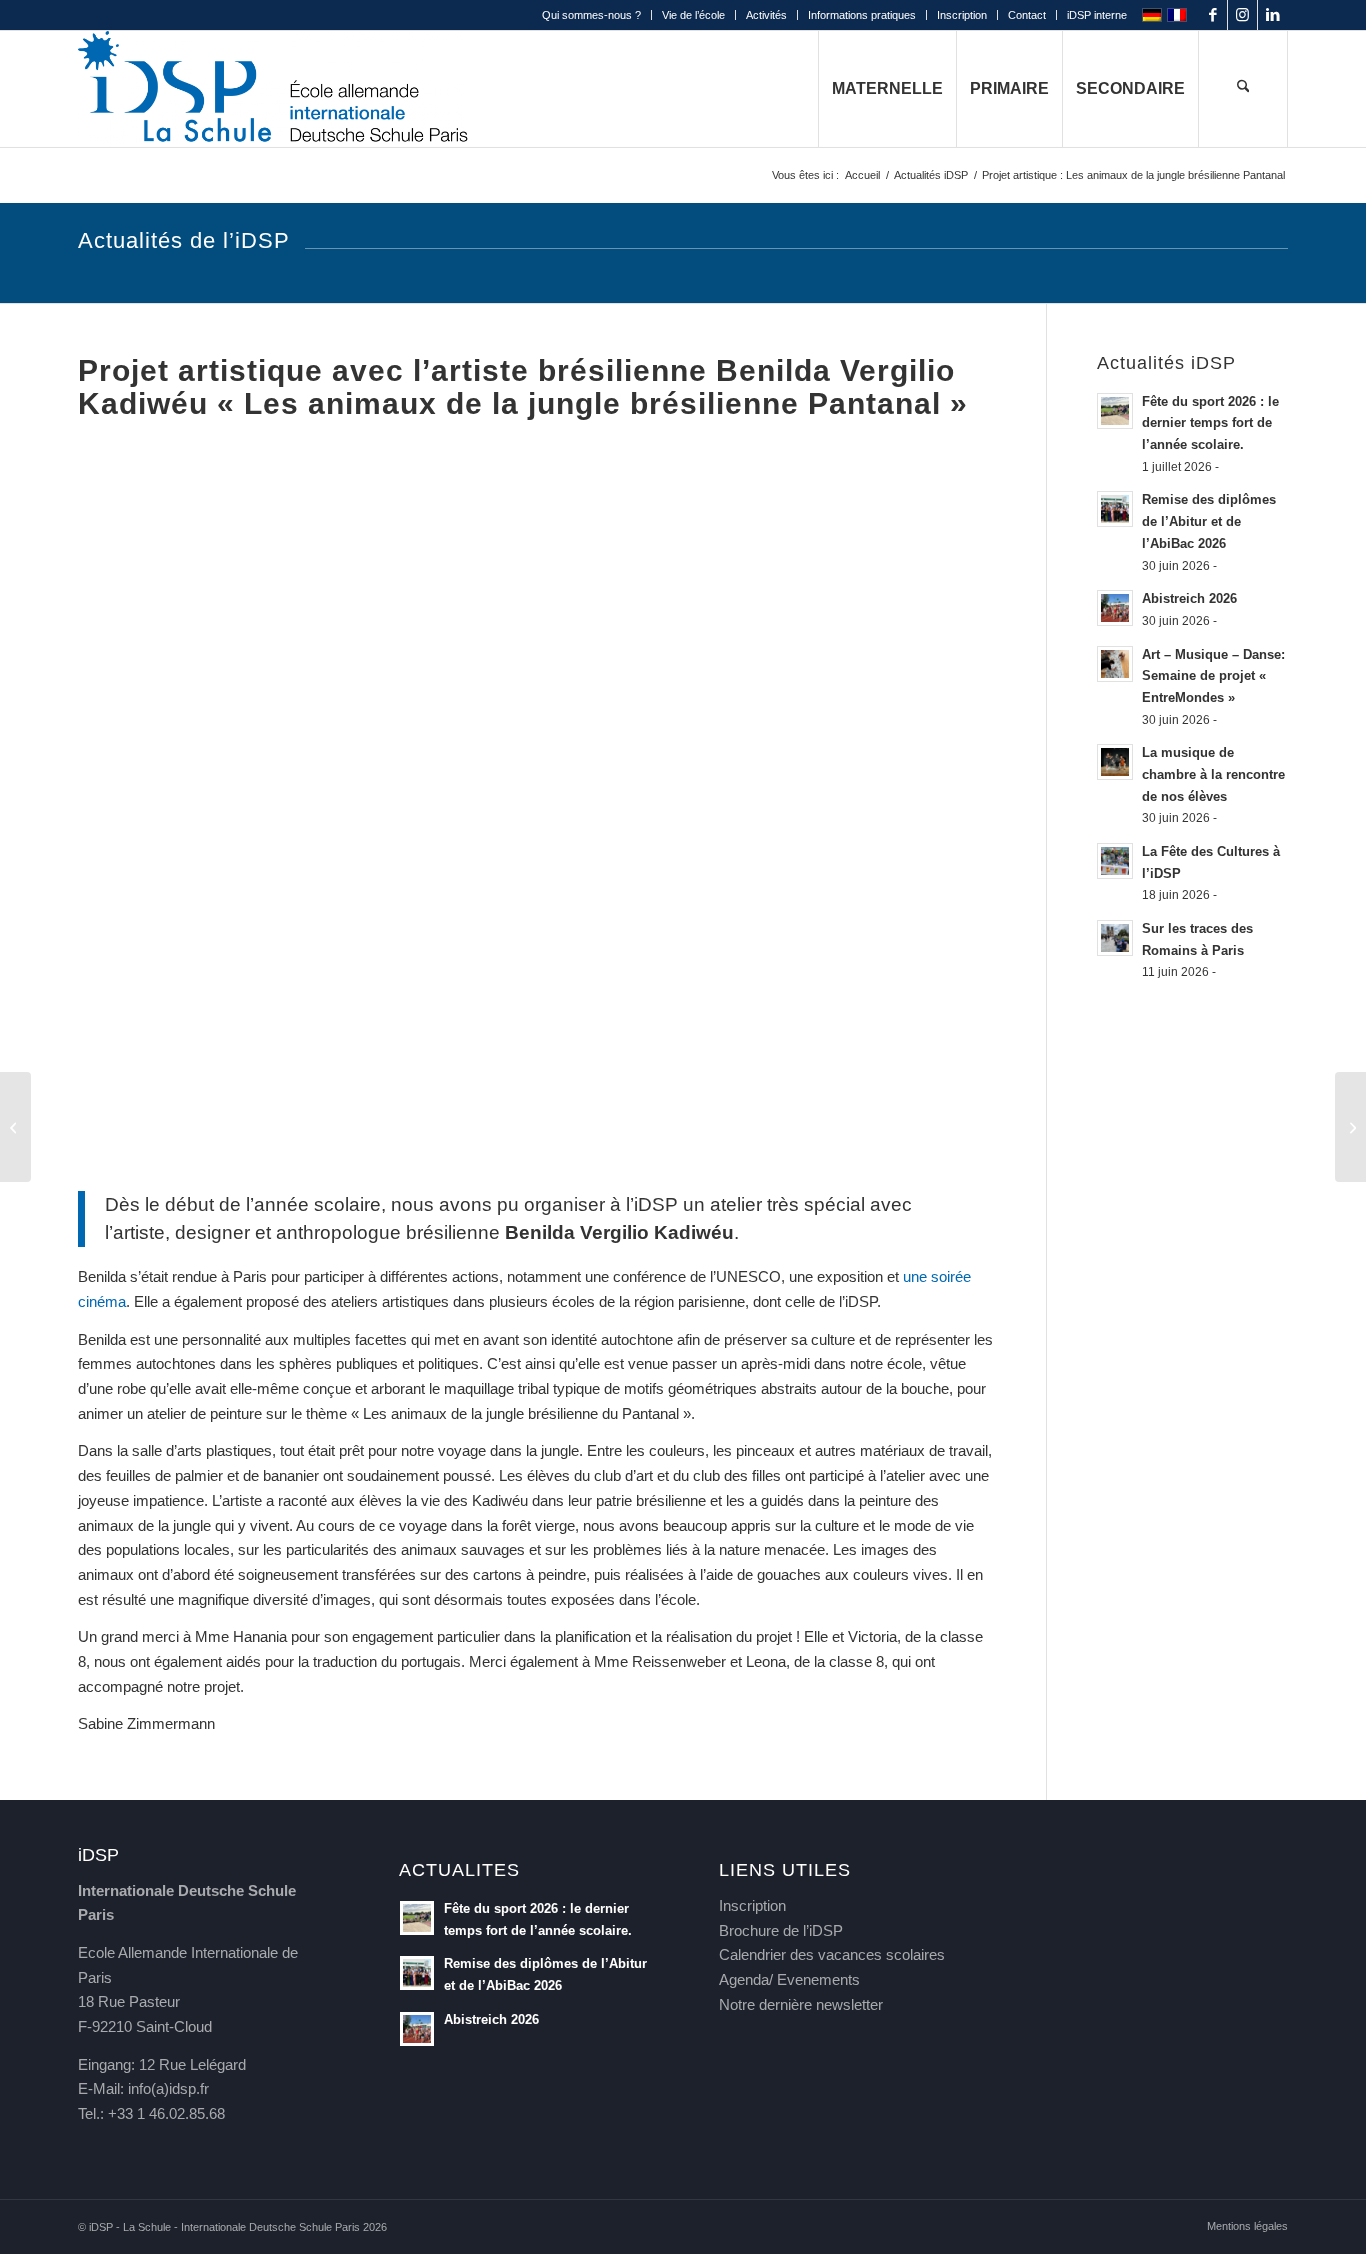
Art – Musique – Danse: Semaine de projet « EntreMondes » (1213, 676)
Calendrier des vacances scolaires (832, 1954)
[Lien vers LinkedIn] (1273, 15)
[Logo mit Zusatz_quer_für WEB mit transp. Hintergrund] (273, 89)
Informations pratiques (862, 15)
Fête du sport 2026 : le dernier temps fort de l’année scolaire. (1210, 423)
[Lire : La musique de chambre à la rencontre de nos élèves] (1115, 762)
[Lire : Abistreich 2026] (1115, 608)
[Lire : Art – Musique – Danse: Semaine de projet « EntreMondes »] (1115, 664)
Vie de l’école (693, 15)
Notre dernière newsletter (801, 2004)
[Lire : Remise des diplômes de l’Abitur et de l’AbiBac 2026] (1115, 509)
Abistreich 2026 (1189, 598)
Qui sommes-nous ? (591, 15)
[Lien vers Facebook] (1212, 15)
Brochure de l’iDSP (781, 1930)
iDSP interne (1097, 15)
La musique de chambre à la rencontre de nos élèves (1213, 774)
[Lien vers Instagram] (1242, 15)
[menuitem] (592, 15)
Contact (1027, 15)
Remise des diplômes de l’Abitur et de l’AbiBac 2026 (1209, 521)
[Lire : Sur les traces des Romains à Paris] (1115, 938)
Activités (766, 15)
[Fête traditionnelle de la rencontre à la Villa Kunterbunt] (1350, 1127)
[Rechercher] (1243, 89)
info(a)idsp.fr (168, 2088)
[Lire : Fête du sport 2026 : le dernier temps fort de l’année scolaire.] (1115, 411)
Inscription (962, 15)
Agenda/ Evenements (789, 1979)
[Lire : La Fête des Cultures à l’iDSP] (1115, 861)
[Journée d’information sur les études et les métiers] (15, 1127)
